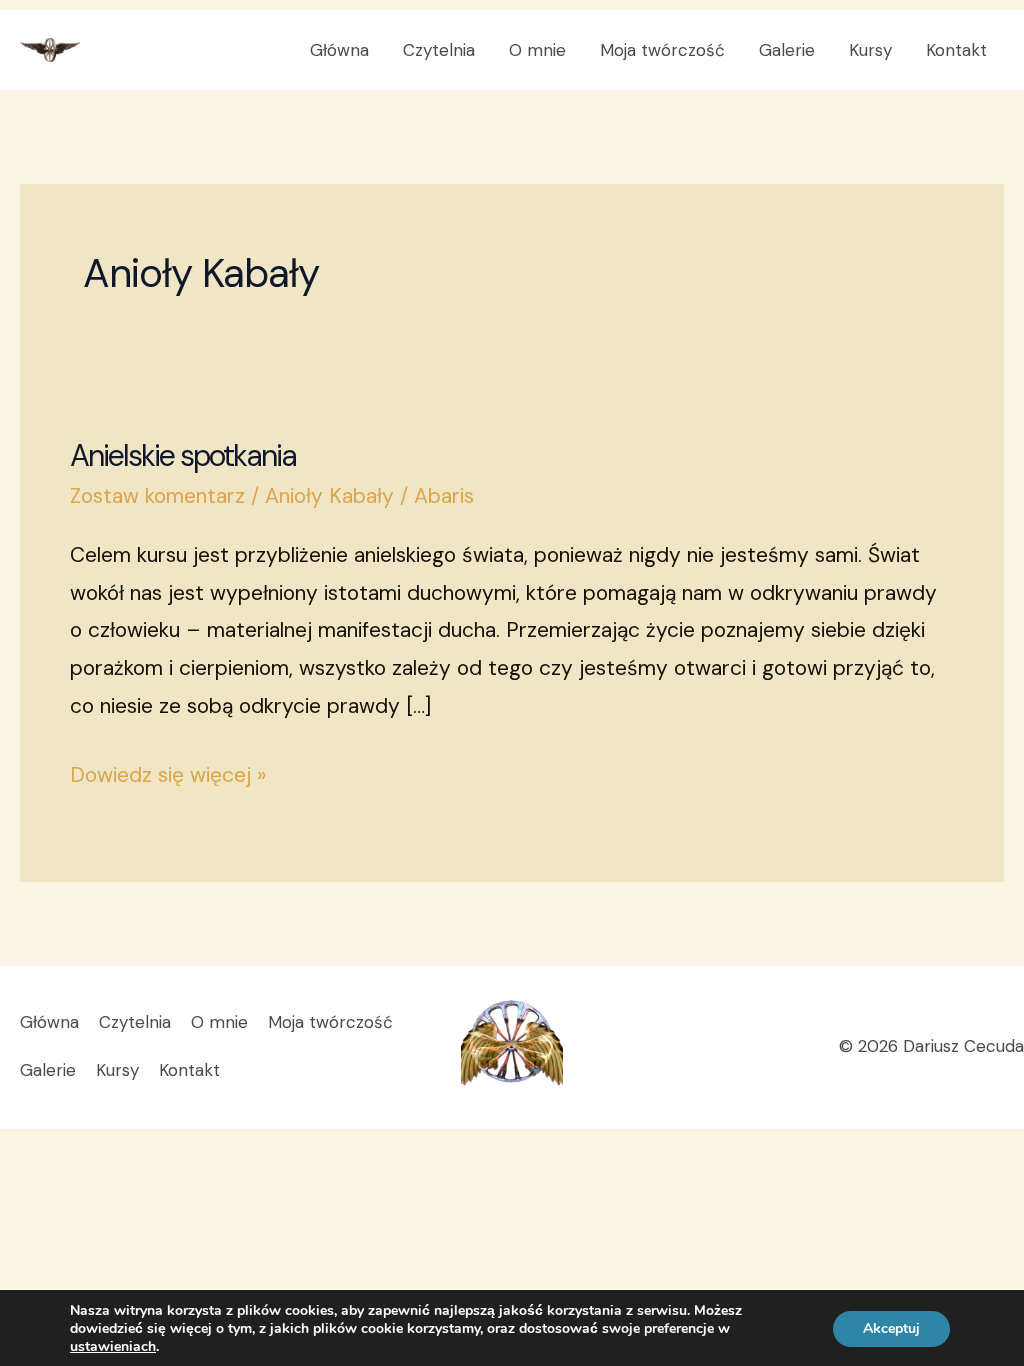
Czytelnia (439, 50)
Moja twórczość (662, 50)
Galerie (787, 50)
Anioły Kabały (329, 496)
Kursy (870, 50)
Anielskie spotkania (183, 455)
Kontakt (956, 50)
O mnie (537, 50)
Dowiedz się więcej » (168, 773)
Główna (339, 50)
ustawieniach (113, 1347)
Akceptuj (891, 1328)
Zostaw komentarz (157, 496)
